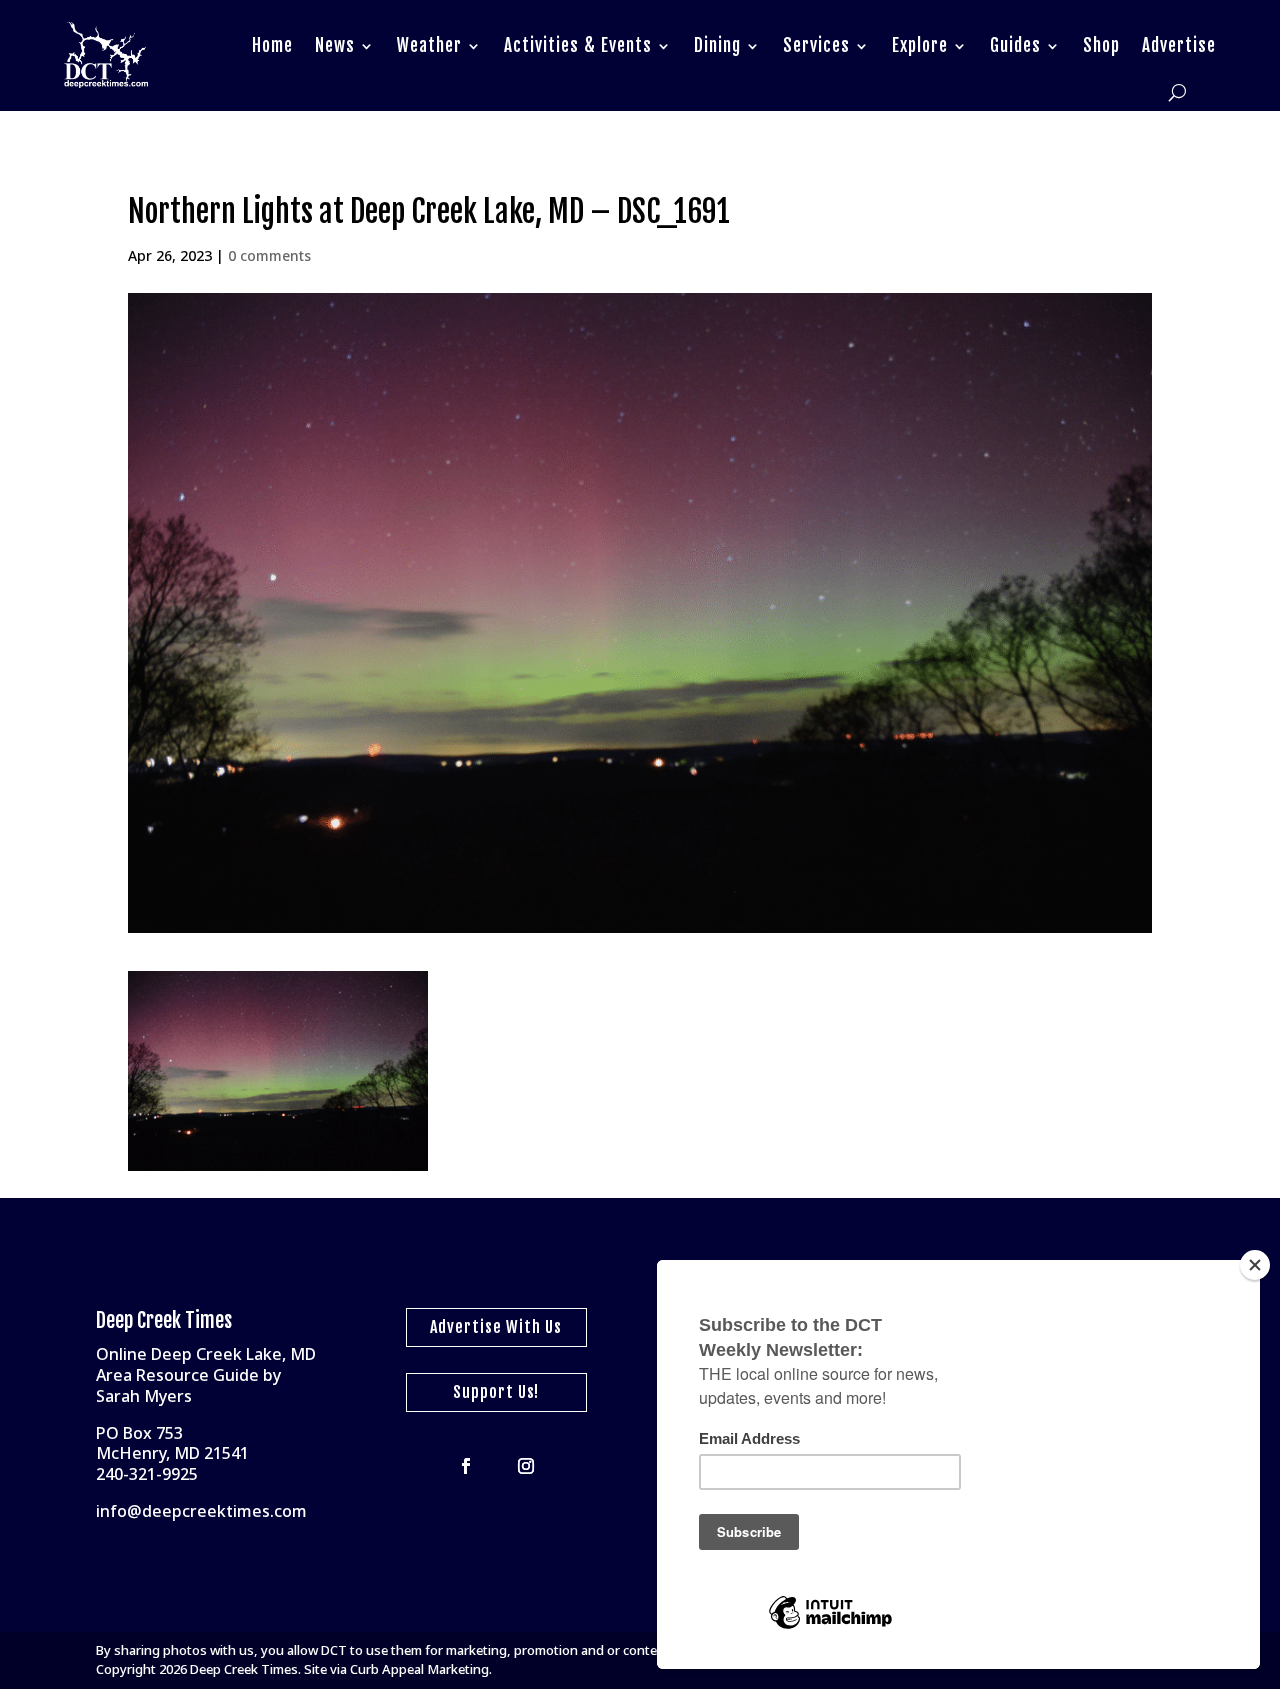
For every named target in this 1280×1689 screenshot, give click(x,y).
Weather (429, 45)
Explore (920, 45)
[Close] (1255, 1265)
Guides (1015, 45)
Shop (1101, 45)
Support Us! (496, 1392)
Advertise (1179, 45)
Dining (717, 45)
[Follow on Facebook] (466, 1466)
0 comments (269, 255)
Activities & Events (578, 45)
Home (272, 45)
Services (816, 45)
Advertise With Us (496, 1327)
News (335, 45)
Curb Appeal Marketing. (421, 1669)
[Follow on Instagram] (526, 1466)
